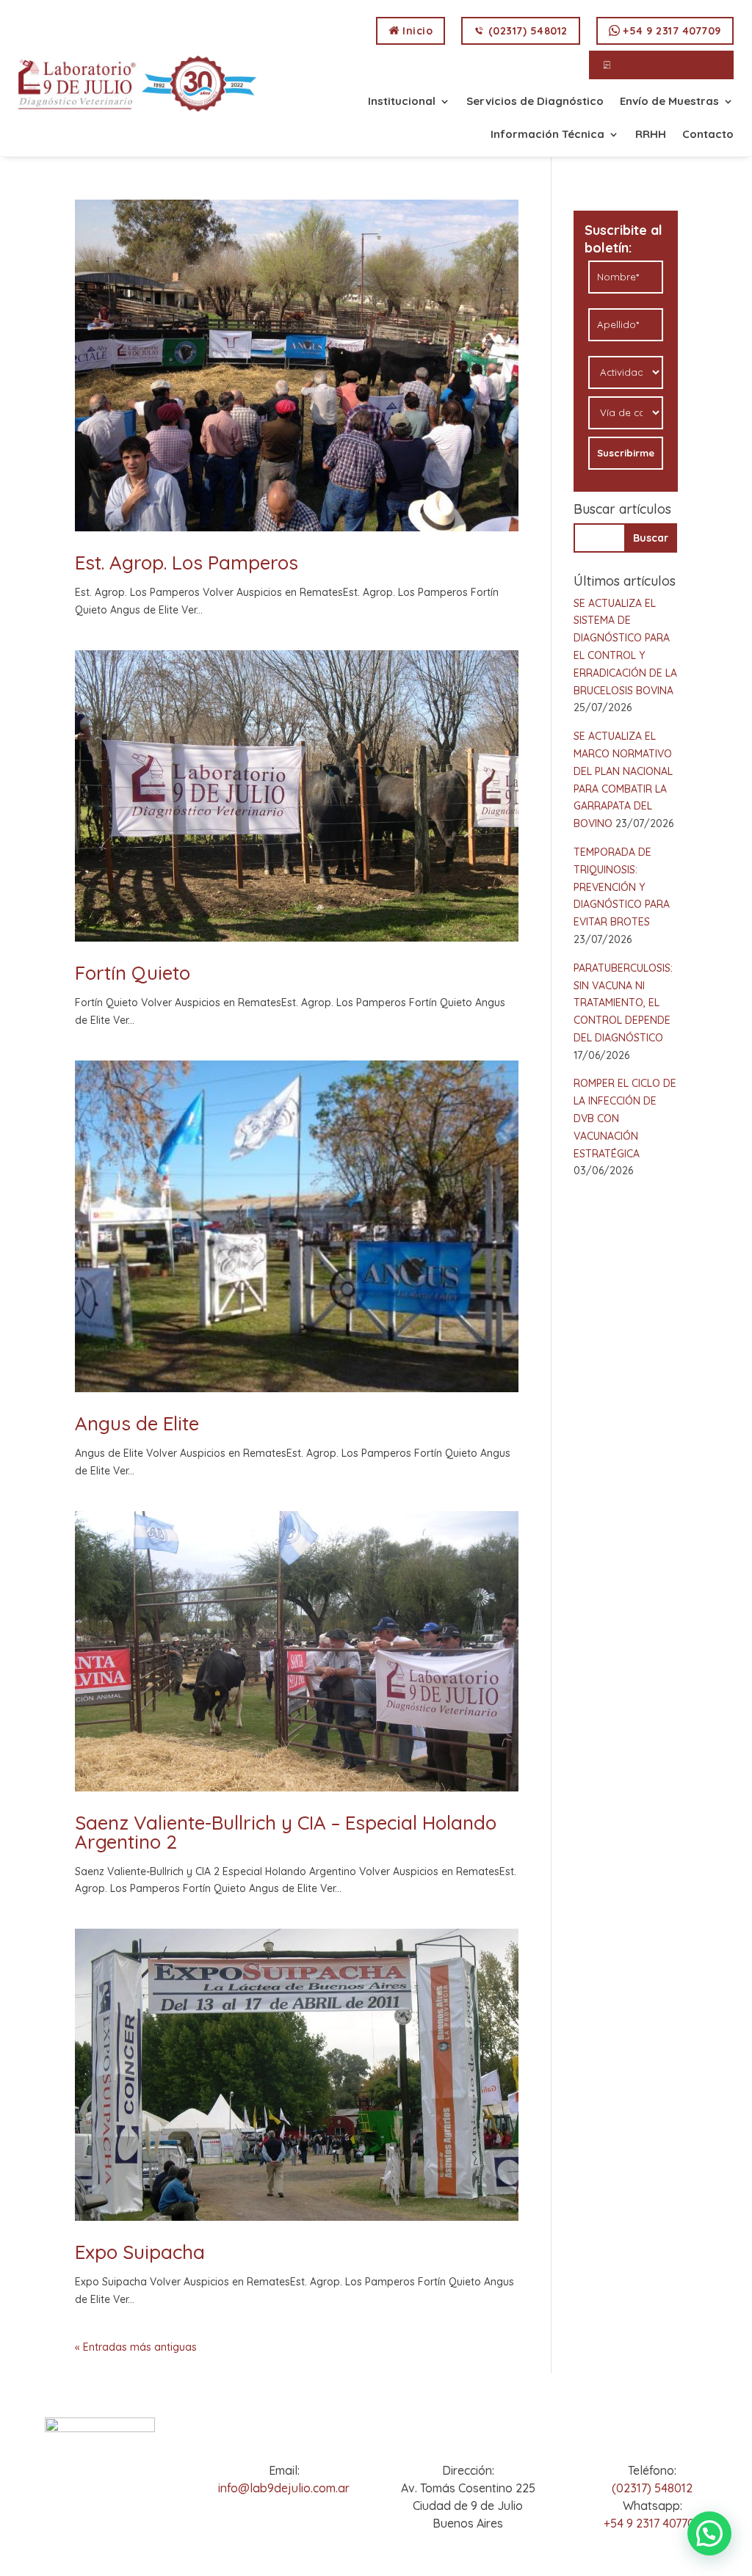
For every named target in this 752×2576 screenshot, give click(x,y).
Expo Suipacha (140, 2252)
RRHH (651, 135)
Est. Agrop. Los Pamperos (187, 563)
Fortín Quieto (133, 973)
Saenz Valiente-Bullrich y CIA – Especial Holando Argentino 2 (286, 1832)
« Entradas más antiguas (136, 2347)
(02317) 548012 (526, 31)
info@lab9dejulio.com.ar (284, 2488)
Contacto (708, 135)
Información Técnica (547, 135)
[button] (709, 2533)
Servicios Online (659, 65)
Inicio (416, 31)
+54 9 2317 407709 (670, 31)
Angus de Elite (137, 1423)
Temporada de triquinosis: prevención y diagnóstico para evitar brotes (622, 887)
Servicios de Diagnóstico (535, 102)
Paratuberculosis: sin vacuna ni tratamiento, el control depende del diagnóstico (623, 1003)
